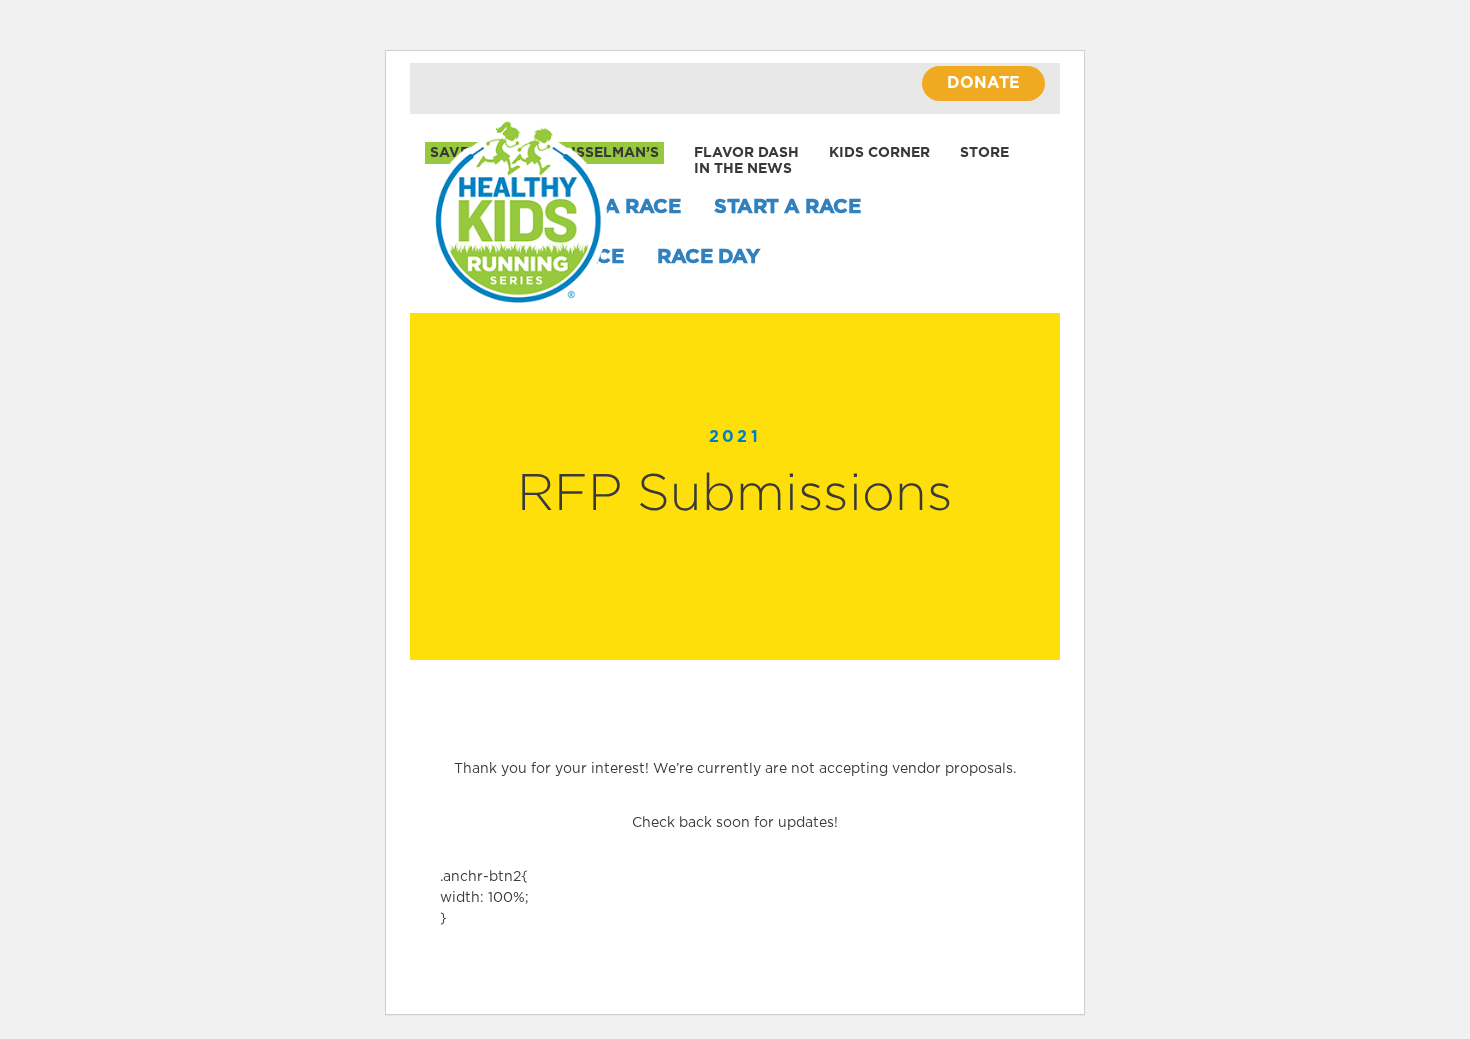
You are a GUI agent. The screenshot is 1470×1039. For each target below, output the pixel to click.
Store (984, 153)
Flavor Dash (746, 153)
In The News (743, 169)
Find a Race (615, 207)
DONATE (983, 83)
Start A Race (787, 207)
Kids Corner (879, 153)
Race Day (708, 257)
